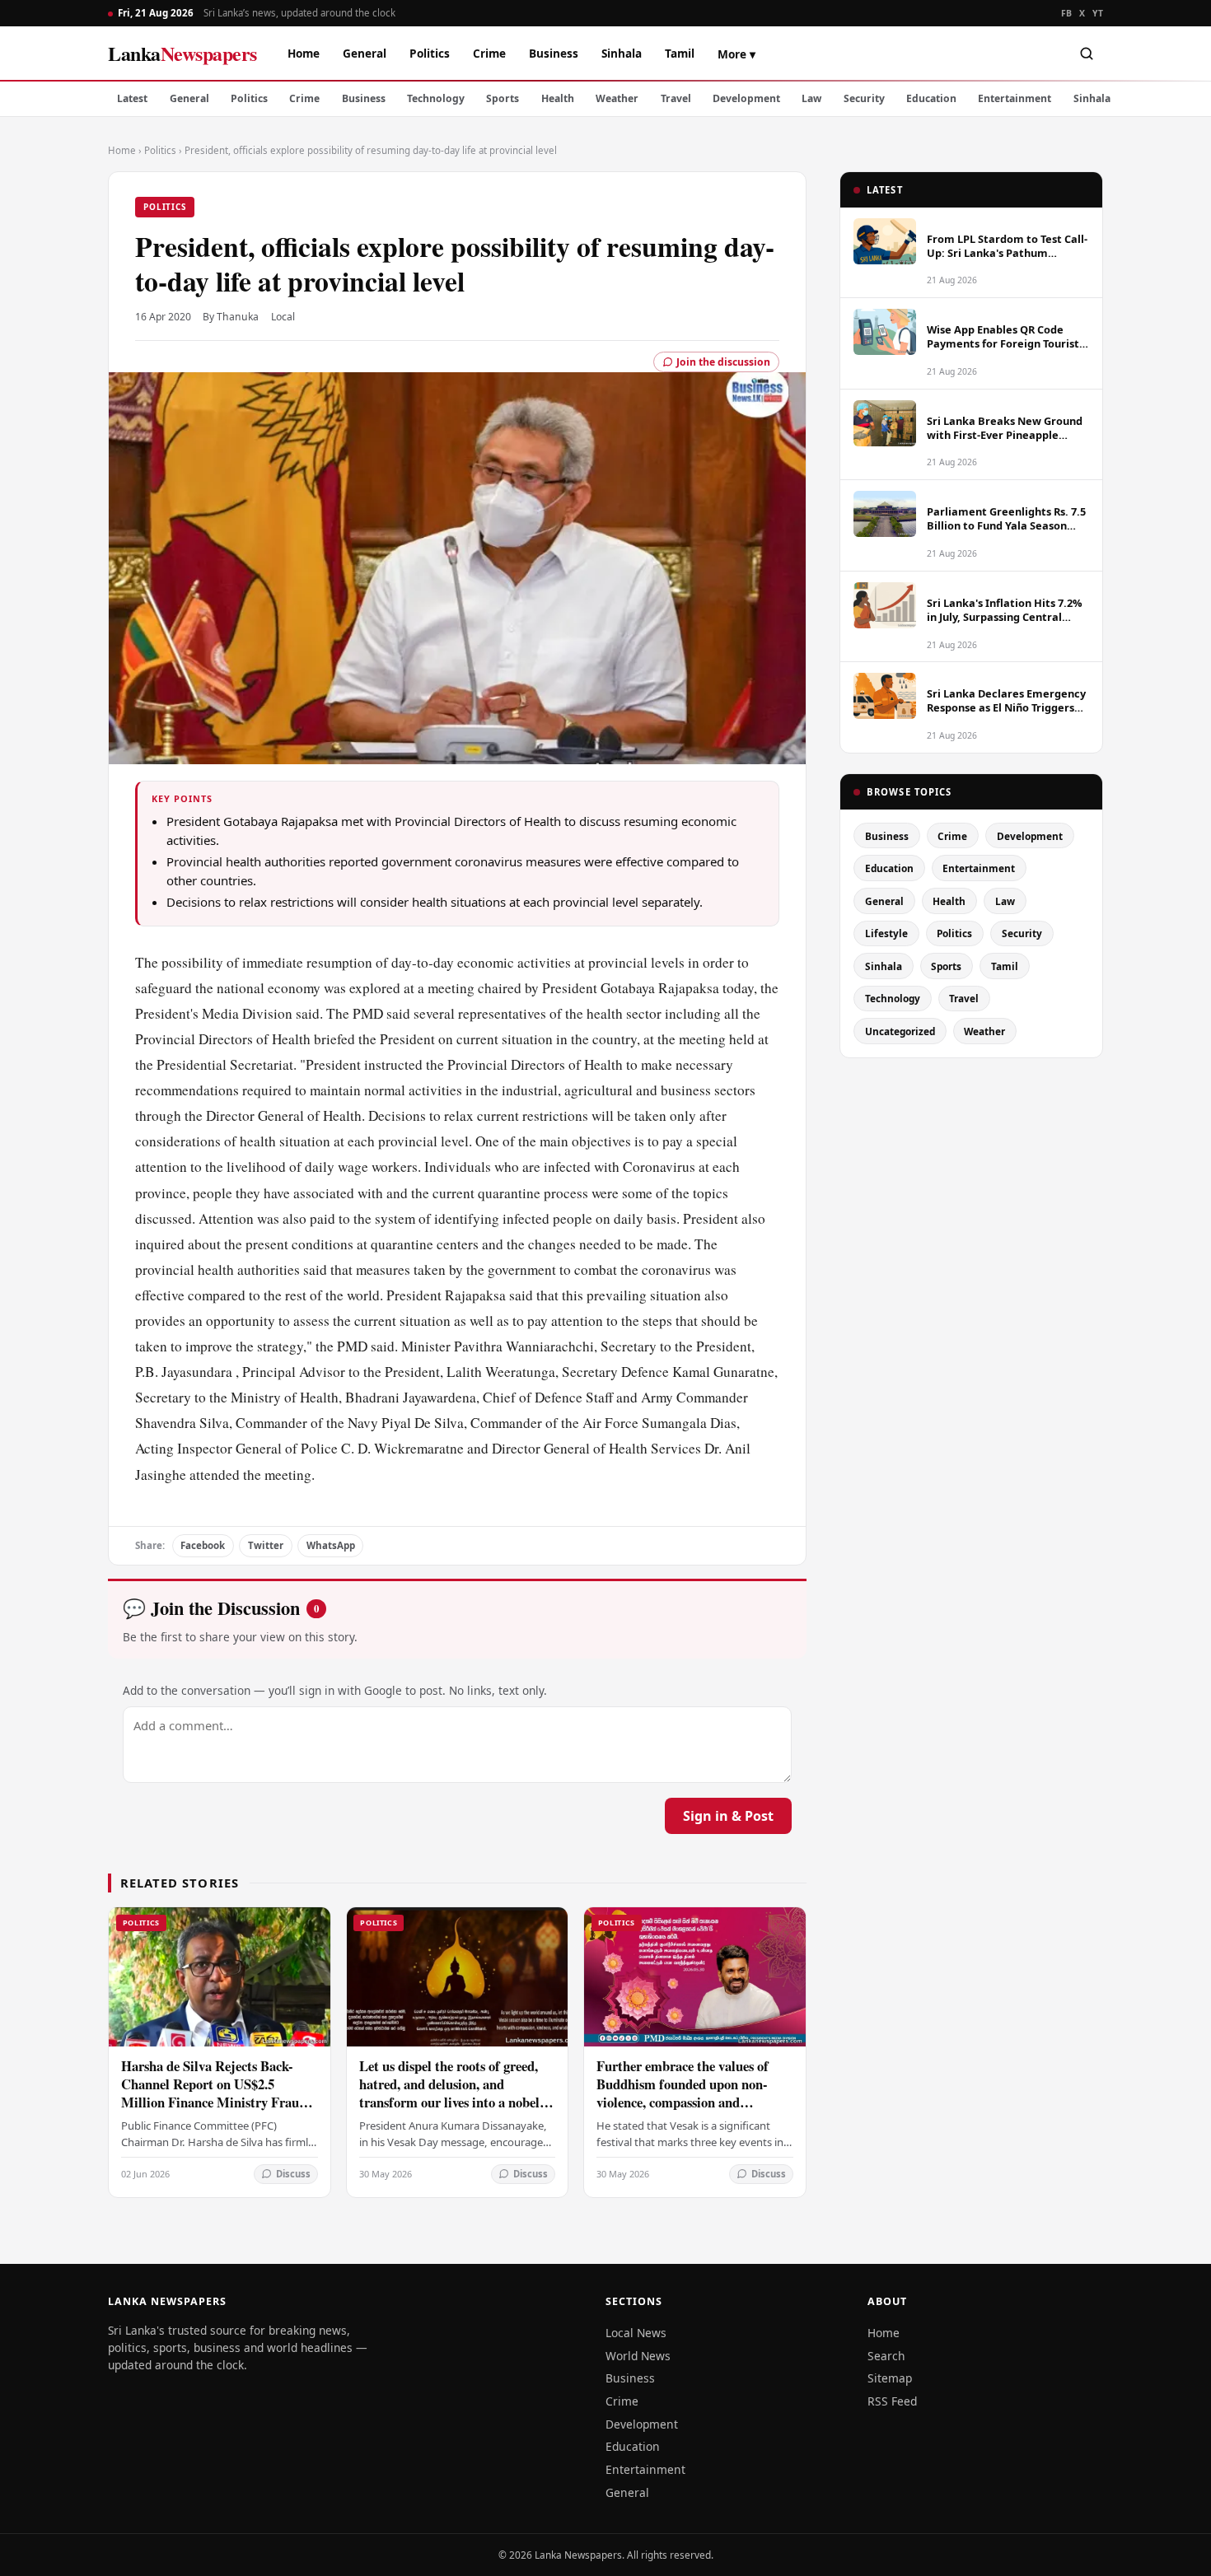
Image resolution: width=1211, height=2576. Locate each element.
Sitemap (890, 2378)
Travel (676, 98)
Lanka (182, 53)
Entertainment (1015, 98)
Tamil (680, 53)
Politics (430, 53)
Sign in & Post (728, 1816)
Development (746, 98)
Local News (636, 2333)
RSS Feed (892, 2401)
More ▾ (736, 54)
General (365, 53)
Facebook (203, 1545)
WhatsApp (331, 1545)
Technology (436, 98)
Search (886, 2356)
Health (558, 98)
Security (864, 98)
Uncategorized (900, 1031)
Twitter (266, 1545)
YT (1098, 13)
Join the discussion (723, 362)
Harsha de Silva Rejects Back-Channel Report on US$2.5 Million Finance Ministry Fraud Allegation (214, 2093)
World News (638, 2356)
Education (931, 98)
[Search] (1087, 54)
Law (811, 98)
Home (304, 53)
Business (554, 53)
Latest (132, 98)
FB (1067, 13)
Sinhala (622, 53)
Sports (503, 98)
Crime (489, 53)
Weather (617, 98)
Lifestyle (886, 933)
